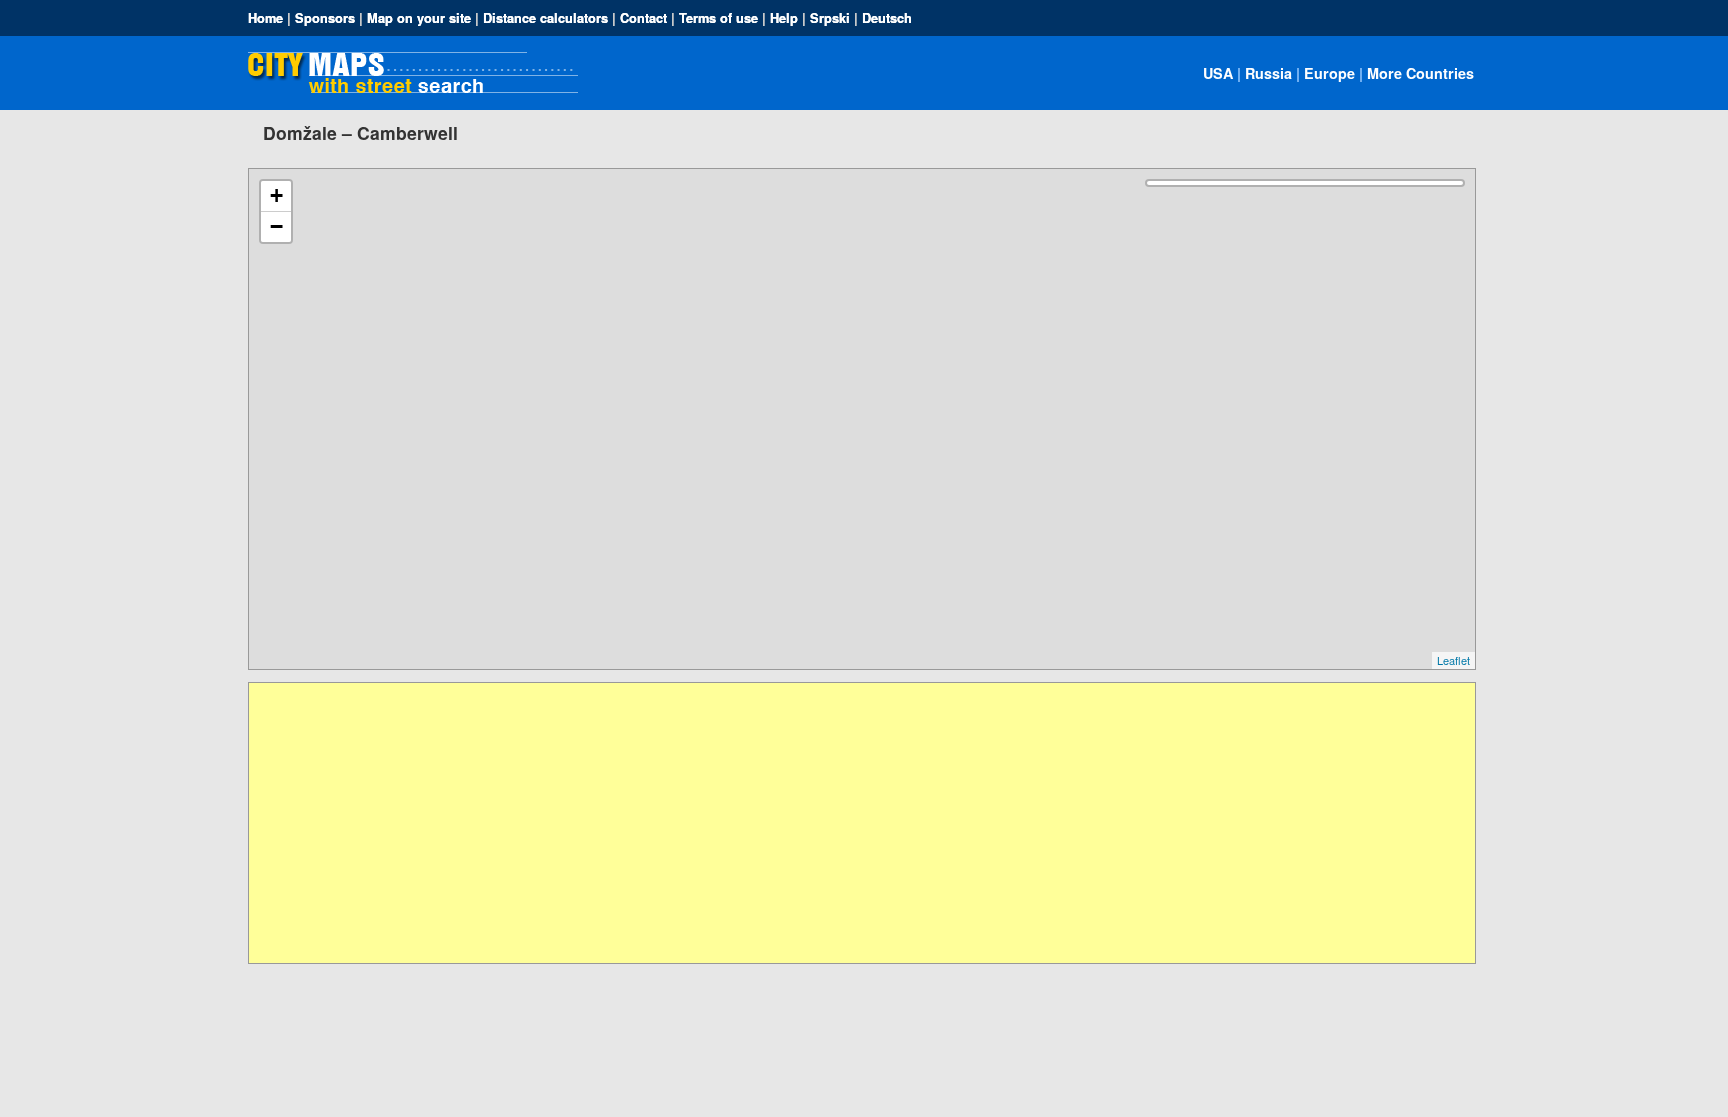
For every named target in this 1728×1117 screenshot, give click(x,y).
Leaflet (1453, 660)
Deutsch (887, 18)
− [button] (276, 226)
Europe (1329, 73)
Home (265, 18)
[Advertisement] (849, 823)
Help (784, 18)
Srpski (830, 18)
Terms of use (718, 18)
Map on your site (419, 18)
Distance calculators (545, 18)
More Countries (1420, 73)
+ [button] (276, 195)
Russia (1268, 73)
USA (1218, 73)
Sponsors (325, 18)
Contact (643, 18)
